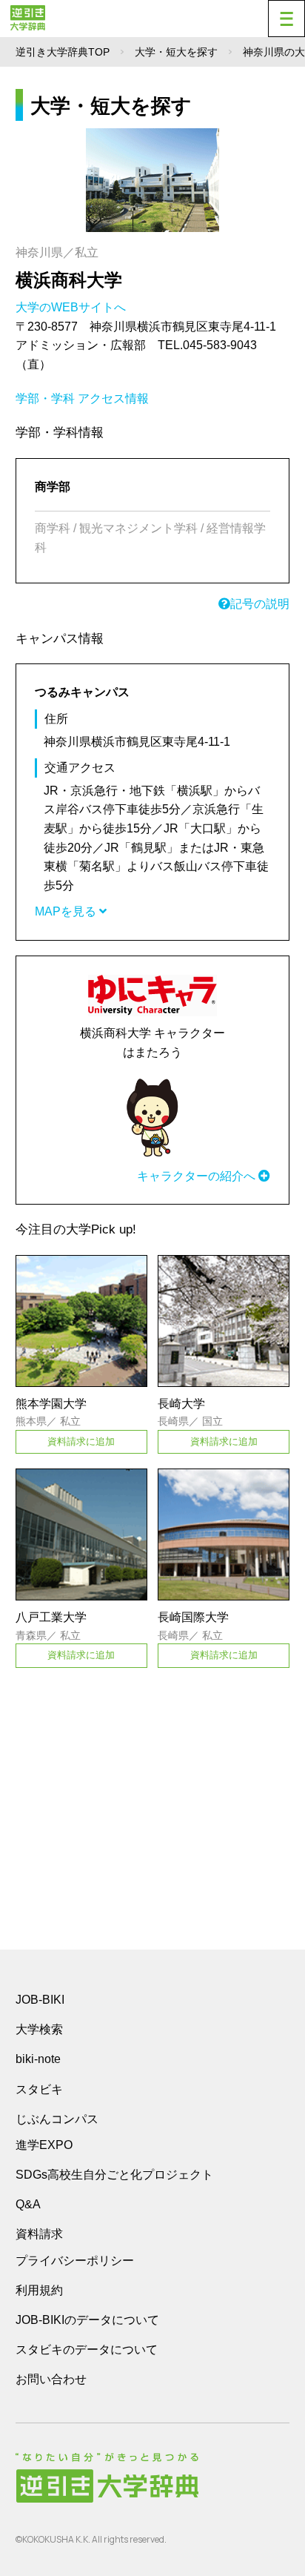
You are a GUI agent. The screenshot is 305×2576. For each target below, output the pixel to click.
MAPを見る (67, 911)
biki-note (38, 2059)
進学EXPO (44, 2145)
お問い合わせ (51, 2379)
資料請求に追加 (81, 1441)
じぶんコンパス (57, 2119)
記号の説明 (260, 604)
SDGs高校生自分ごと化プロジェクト (114, 2175)
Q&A (28, 2204)
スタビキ (39, 2089)
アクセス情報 (113, 398)
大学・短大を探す (176, 52)
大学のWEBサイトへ (72, 307)
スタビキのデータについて (87, 2350)
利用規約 (39, 2290)
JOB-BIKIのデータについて (87, 2320)
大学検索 (39, 2029)
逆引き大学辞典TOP (63, 52)
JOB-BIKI (40, 2000)
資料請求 (39, 2234)
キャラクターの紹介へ (198, 1176)
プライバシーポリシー (75, 2261)
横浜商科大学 (69, 280)
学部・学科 (45, 398)
